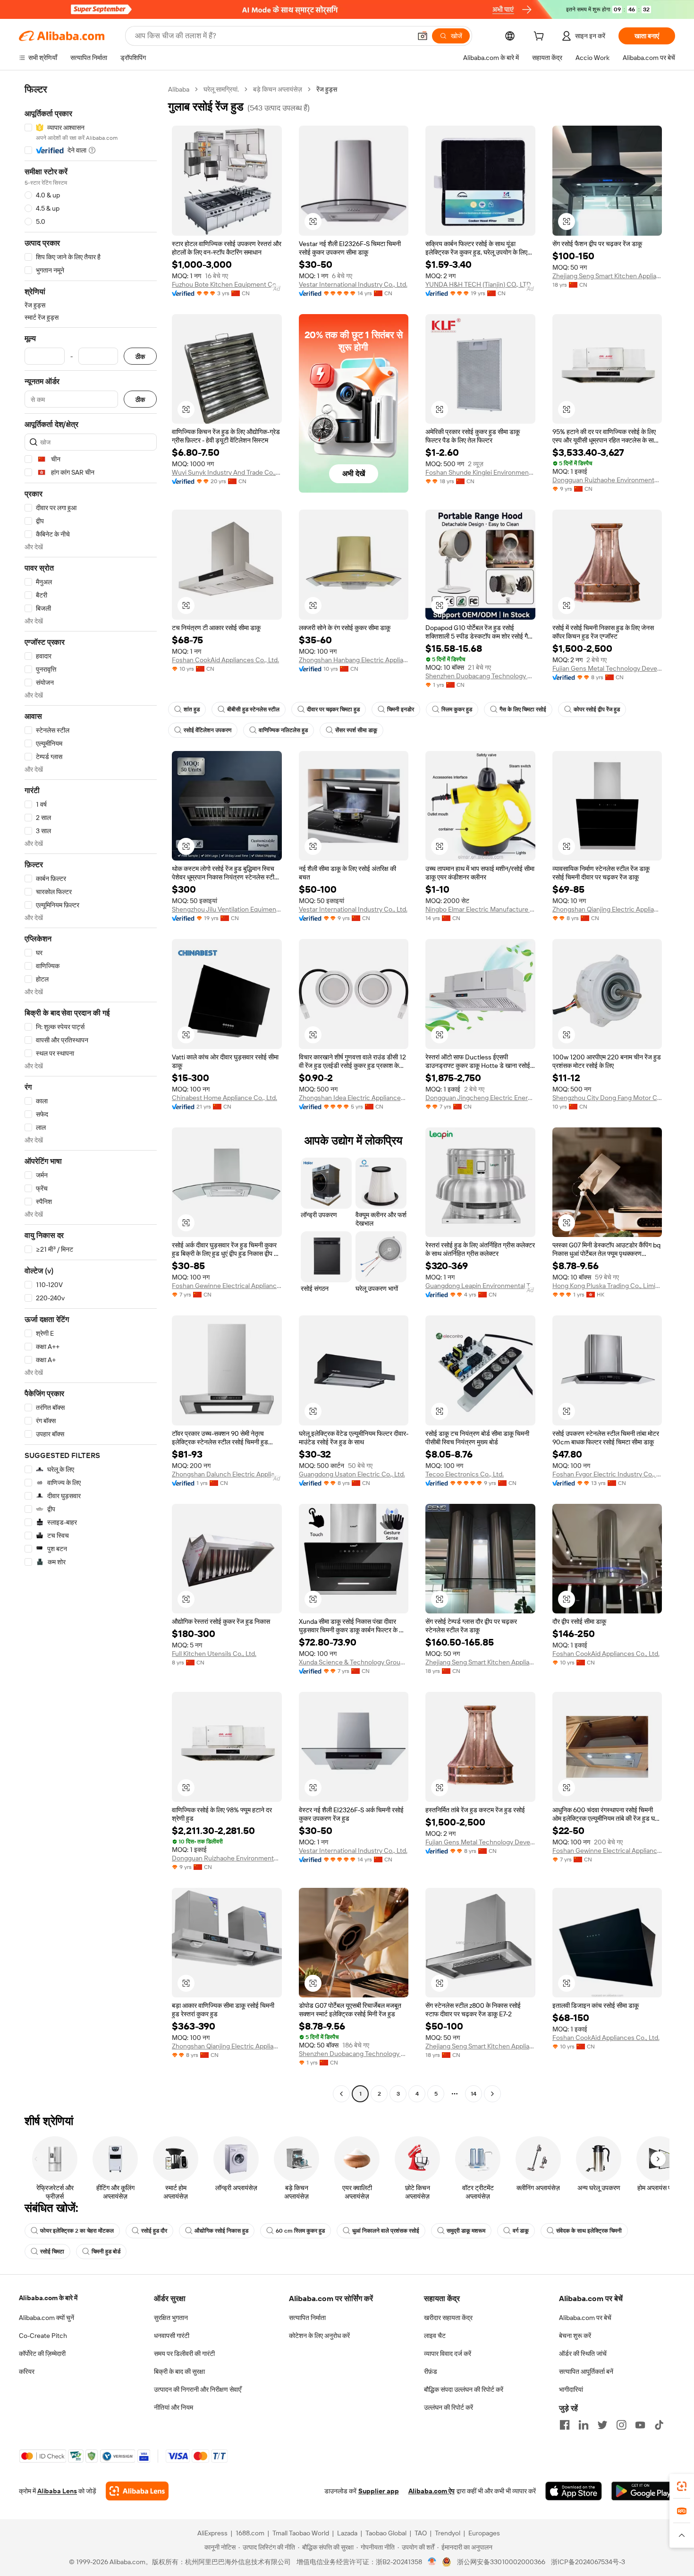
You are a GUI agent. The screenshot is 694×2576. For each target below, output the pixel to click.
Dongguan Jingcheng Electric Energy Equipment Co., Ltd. (480, 1098)
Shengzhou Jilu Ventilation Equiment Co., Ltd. (227, 909)
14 (474, 2094)
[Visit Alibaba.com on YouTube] (640, 2425)
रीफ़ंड (431, 2371)
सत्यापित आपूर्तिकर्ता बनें (586, 2371)
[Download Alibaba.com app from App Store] (574, 2491)
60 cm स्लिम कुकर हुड (300, 2231)
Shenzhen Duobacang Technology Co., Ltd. (480, 676)
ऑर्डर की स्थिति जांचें (583, 2354)
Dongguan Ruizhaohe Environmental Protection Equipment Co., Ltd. (607, 480)
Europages (484, 2533)
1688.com (250, 2533)
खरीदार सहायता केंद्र (448, 2318)
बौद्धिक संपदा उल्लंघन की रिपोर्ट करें (464, 2389)
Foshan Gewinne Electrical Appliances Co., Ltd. (227, 1286)
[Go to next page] (492, 2094)
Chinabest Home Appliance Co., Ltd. (224, 1098)
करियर (27, 2371)
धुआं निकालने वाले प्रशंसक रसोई (386, 2231)
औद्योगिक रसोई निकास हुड (221, 2231)
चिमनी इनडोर (401, 709)
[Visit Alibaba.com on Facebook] (565, 2425)
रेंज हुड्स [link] (327, 89)
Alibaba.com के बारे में (48, 2298)
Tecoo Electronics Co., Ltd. (465, 1474)
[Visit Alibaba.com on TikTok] (659, 2425)
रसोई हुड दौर (154, 2231)
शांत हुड (192, 709)
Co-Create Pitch (43, 2336)
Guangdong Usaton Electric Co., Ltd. (352, 1474)
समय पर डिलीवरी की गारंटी (184, 2354)
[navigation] (91, 1093)
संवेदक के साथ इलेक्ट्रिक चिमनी (589, 2231)
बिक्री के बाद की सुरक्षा (179, 2371)
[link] (682, 2486)
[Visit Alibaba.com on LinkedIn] (584, 2425)
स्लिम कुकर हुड (457, 709)
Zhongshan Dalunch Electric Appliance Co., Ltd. (227, 1474)
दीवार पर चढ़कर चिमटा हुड (333, 709)
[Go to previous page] (341, 2094)
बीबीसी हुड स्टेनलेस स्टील (253, 709)
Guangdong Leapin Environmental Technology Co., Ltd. (480, 1286)
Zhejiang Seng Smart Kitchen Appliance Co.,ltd (607, 276)
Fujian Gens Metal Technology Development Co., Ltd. (607, 668)
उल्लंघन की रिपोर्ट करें (449, 2407)
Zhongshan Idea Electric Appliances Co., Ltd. (354, 1098)
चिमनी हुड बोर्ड (106, 2252)
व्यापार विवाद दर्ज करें (448, 2354)
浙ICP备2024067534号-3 (588, 2562)
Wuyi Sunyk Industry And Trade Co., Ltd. (227, 472)
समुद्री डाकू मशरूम (466, 2231)
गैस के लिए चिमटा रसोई (523, 709)
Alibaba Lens (57, 2491)
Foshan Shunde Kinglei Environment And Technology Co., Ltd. (480, 472)
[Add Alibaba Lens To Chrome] (137, 2491)
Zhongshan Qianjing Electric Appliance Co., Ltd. (607, 909)
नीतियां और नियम (173, 2407)
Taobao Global (386, 2533)
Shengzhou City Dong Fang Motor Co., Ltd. (607, 1098)
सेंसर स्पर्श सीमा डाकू (356, 730)
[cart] (541, 37)
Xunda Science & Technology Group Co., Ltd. (354, 1662)
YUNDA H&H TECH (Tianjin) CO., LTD (478, 284)
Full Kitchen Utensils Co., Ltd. (214, 1654)
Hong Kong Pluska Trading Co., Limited (607, 1286)
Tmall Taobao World (301, 2533)
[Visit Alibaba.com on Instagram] (621, 2425)
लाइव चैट (435, 2336)
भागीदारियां (571, 2389)
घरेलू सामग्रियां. (221, 89)
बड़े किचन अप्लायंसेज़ (278, 89)
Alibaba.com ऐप (432, 2491)
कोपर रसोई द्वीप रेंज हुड (597, 709)
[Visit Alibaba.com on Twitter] (602, 2425)
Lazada (347, 2533)
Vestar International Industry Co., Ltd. (353, 284)
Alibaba (179, 89)
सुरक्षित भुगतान (171, 2318)
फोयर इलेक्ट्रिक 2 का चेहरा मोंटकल (77, 2231)
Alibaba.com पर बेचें (585, 2318)
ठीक (140, 356)
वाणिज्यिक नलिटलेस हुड (283, 730)
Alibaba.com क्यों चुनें (47, 2318)
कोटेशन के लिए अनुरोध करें (319, 2336)
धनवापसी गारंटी (172, 2336)
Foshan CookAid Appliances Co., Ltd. (225, 660)
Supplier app (379, 2491)
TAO (421, 2533)
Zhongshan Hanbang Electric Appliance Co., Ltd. (354, 660)
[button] (423, 36)
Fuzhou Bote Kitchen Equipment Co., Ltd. (227, 284)
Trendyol (448, 2533)
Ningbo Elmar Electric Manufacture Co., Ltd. (480, 909)
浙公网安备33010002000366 (501, 2562)
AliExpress (212, 2533)
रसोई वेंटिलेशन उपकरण (207, 730)
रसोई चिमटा (52, 2252)
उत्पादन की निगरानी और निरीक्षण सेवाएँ (198, 2389)
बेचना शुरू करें (575, 2336)
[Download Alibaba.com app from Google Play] (643, 2491)
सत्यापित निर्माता (307, 2318)
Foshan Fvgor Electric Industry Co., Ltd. (607, 1474)
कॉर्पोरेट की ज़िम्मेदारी (42, 2354)
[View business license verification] (432, 2562)
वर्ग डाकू (521, 2231)
